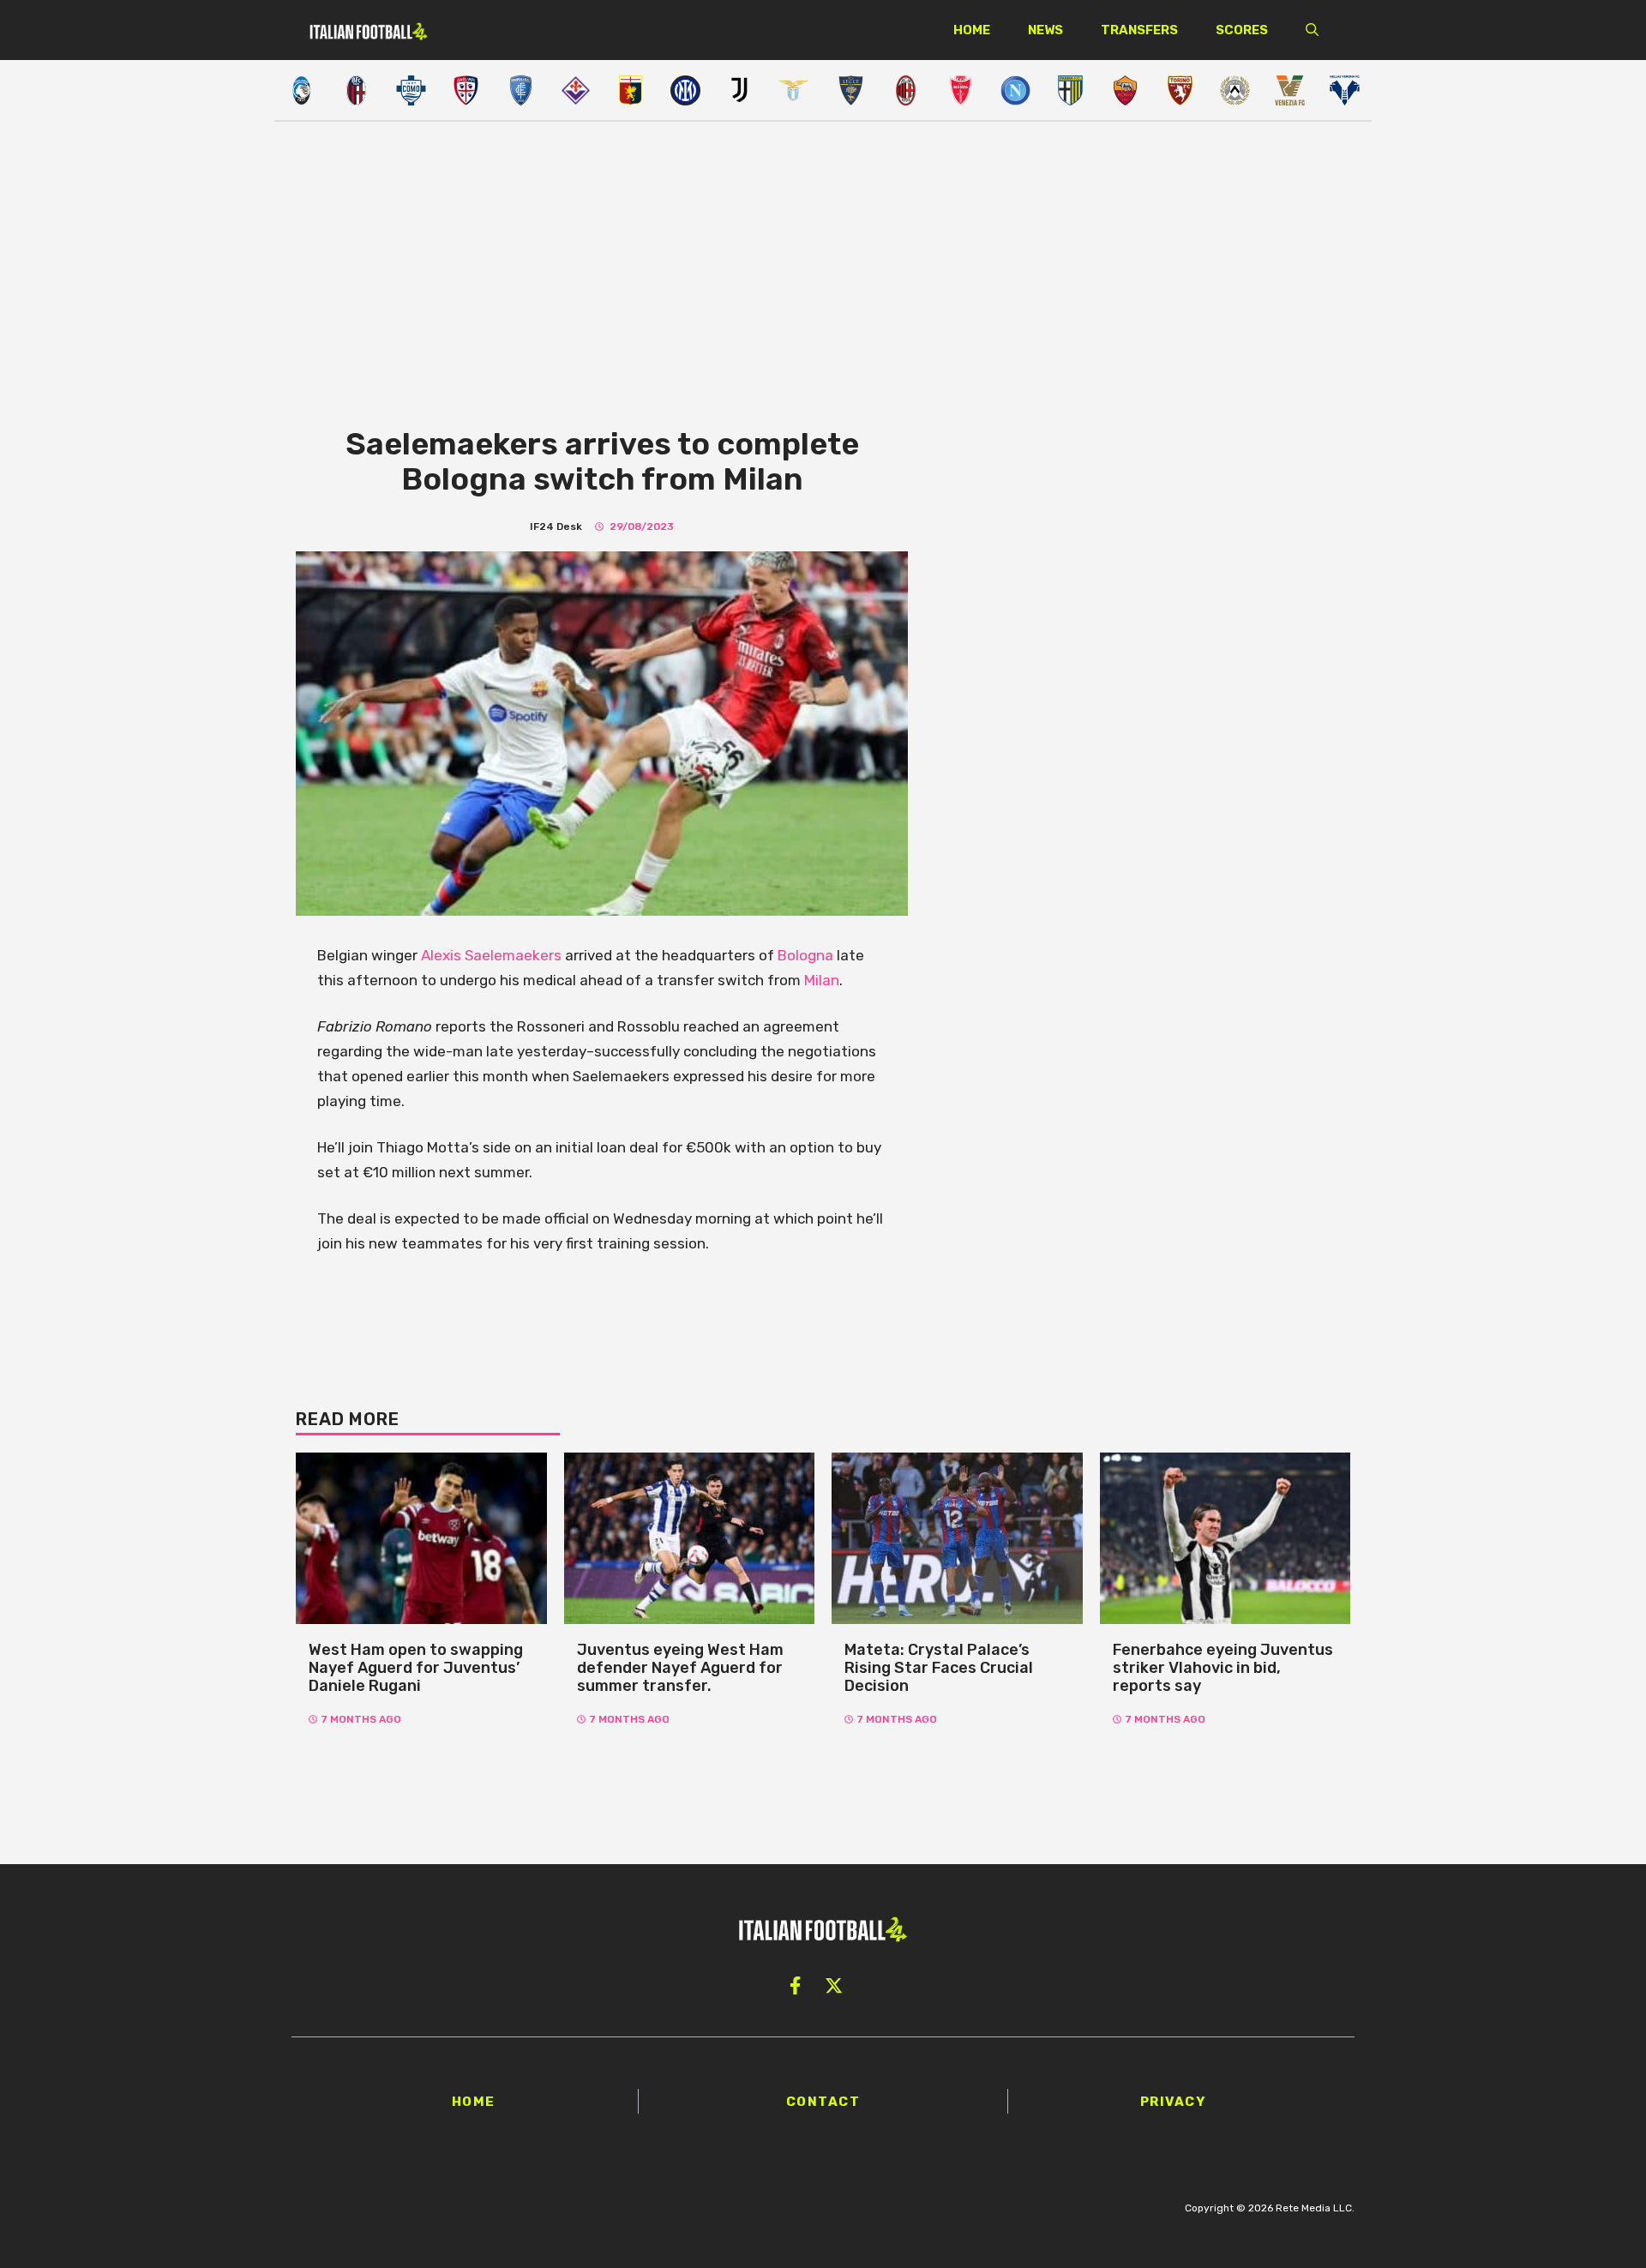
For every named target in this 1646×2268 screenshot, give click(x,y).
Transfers (1139, 30)
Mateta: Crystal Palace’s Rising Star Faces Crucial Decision (939, 1667)
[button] (1312, 30)
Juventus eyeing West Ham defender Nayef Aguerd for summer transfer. (680, 1667)
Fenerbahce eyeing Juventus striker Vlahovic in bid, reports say (1223, 1667)
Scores (1242, 30)
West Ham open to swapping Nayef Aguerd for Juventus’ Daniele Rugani (416, 1667)
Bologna (807, 955)
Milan (822, 980)
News (1045, 30)
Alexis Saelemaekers (493, 955)
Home (972, 30)
